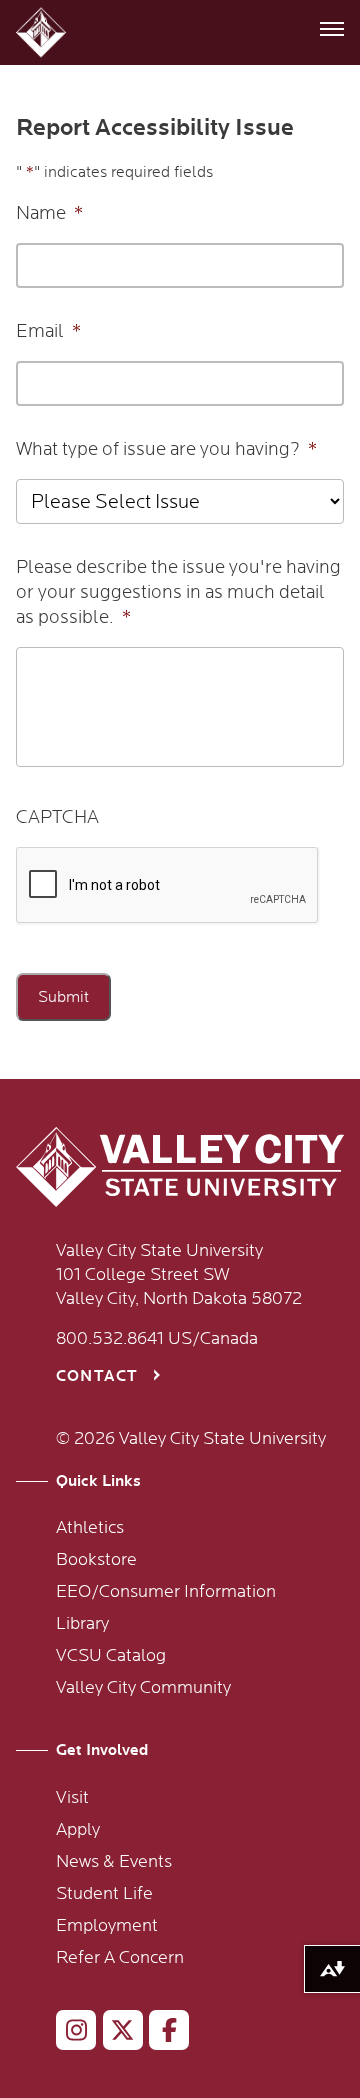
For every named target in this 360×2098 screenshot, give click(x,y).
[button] (43, 32)
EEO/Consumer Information (166, 1592)
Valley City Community (143, 1688)
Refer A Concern (120, 1958)
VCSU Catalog (111, 1656)
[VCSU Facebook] (160, 2034)
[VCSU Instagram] (67, 2034)
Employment (107, 1926)
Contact (97, 1376)
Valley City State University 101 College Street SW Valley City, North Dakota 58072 (179, 1275)
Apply (78, 1830)
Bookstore (96, 1560)
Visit (72, 1798)
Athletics (90, 1528)
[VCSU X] (114, 2034)
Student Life (104, 1894)
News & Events (114, 1862)
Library (82, 1624)
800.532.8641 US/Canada (157, 1339)
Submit (63, 997)
